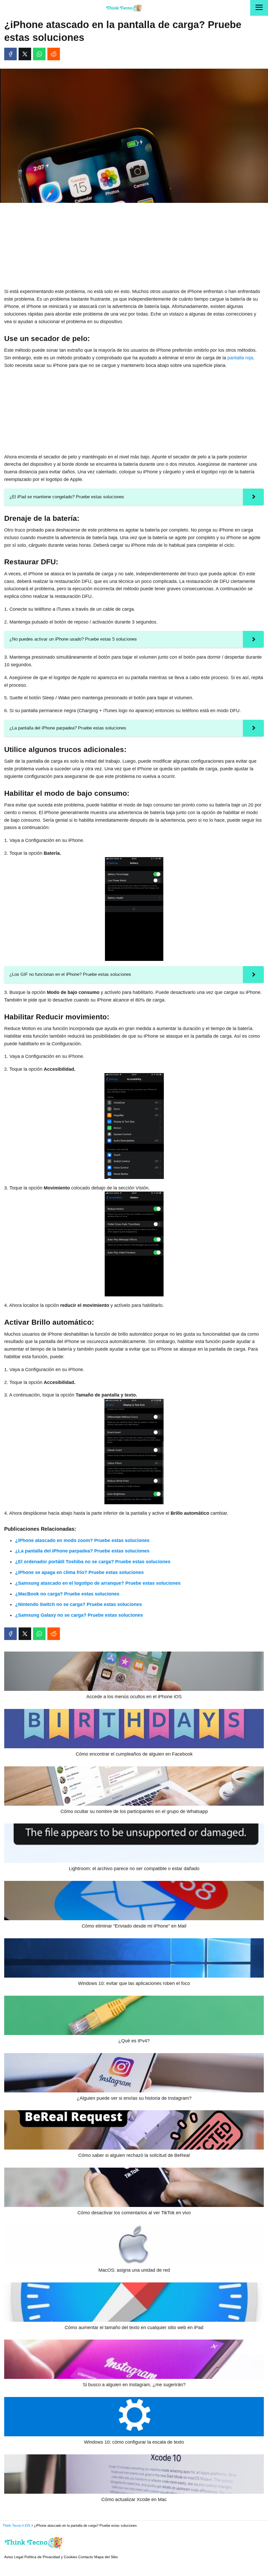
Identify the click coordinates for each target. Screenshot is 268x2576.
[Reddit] (54, 54)
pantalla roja (240, 358)
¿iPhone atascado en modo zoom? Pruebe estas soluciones (82, 1540)
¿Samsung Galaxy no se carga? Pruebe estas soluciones (79, 1615)
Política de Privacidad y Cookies (51, 2557)
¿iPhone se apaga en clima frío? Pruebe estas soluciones (79, 1572)
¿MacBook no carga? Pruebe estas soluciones (67, 1594)
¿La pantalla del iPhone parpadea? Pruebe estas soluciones (82, 1551)
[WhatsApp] (39, 54)
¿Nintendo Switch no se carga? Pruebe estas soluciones (79, 1604)
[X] (25, 54)
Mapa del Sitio (106, 2557)
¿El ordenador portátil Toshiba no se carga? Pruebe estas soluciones (93, 1562)
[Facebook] (10, 54)
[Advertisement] (134, 246)
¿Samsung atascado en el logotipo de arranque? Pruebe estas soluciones (98, 1583)
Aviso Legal (14, 2557)
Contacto (86, 2557)
